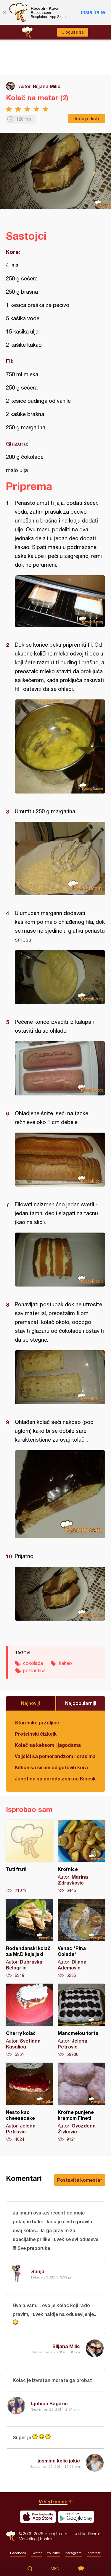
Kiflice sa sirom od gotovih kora (51, 1767)
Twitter (36, 2553)
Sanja (38, 2271)
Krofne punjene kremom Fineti (81, 2102)
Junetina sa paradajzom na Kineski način (55, 1779)
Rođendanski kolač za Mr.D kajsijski (30, 1938)
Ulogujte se (73, 32)
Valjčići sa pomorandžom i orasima (55, 1756)
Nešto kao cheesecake (30, 2102)
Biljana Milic (47, 86)
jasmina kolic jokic (59, 2461)
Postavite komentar (80, 2180)
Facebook (18, 2553)
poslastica (34, 1670)
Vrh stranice (53, 2502)
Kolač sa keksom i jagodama (48, 1745)
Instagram (73, 2553)
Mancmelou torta (81, 2020)
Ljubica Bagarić (49, 2403)
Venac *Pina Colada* (81, 1938)
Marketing (28, 2539)
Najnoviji (30, 1703)
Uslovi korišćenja (85, 2534)
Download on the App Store (38, 2517)
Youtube (53, 2553)
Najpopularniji (81, 1703)
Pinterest (94, 2553)
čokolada (33, 1663)
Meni (55, 2569)
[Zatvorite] (4, 12)
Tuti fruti (30, 1857)
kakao (65, 1663)
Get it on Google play (76, 2517)
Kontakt (47, 2539)
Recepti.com (11, 2536)
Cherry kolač (30, 2020)
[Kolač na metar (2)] (60, 601)
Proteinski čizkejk (36, 1734)
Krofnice (81, 1857)
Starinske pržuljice (37, 1722)
